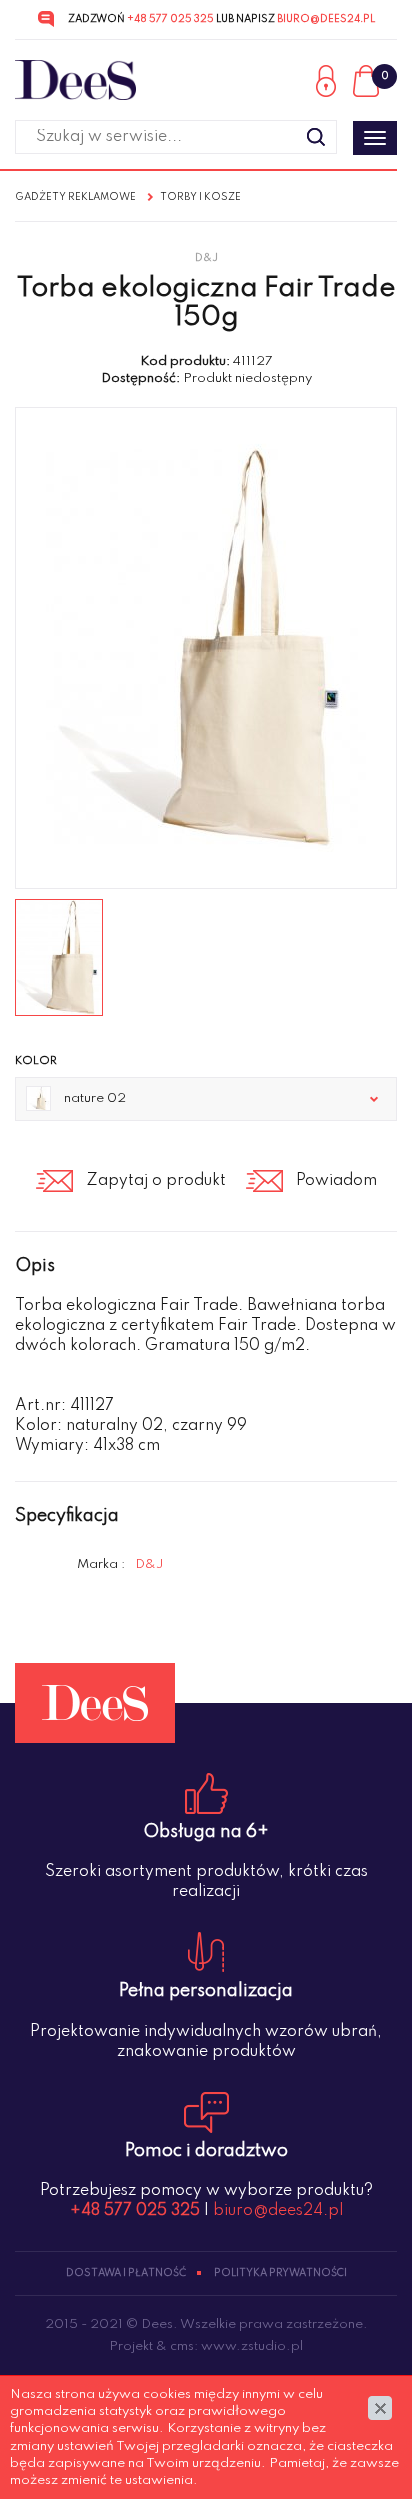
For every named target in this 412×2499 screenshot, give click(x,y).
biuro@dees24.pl (326, 19)
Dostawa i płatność (126, 2273)
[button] (206, 1099)
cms (182, 2346)
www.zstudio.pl (252, 2346)
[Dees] (75, 80)
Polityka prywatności (280, 2273)
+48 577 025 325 (170, 19)
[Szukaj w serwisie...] (316, 137)
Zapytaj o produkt (156, 1181)
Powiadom (336, 1181)
